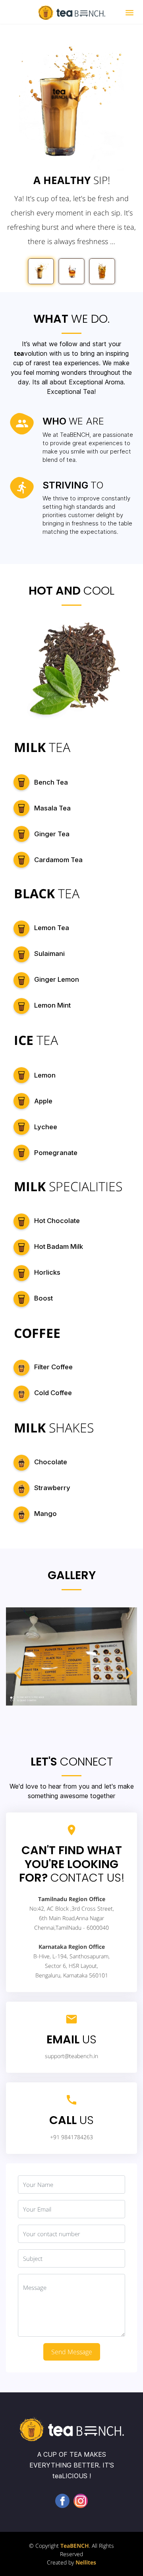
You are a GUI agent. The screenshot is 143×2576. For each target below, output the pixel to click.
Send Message (72, 2352)
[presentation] (16, 1661)
